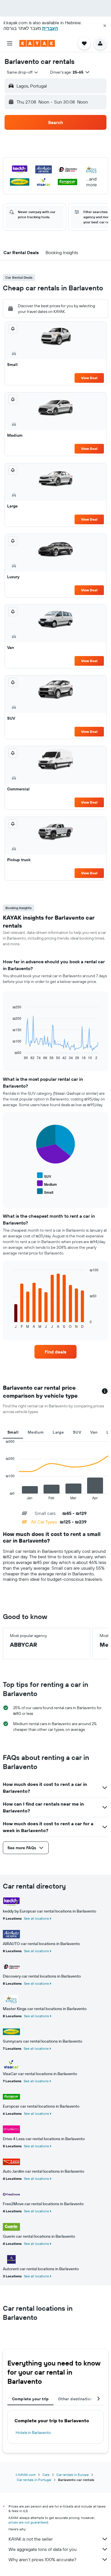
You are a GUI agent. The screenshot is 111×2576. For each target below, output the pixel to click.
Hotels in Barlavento (33, 2433)
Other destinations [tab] (76, 2399)
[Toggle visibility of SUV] (44, 1176)
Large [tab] (58, 1432)
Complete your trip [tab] (30, 2399)
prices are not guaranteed (28, 2522)
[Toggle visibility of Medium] (47, 1184)
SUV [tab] (77, 1432)
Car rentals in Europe (73, 2475)
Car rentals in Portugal (34, 2480)
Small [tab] (13, 1432)
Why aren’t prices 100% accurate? (42, 2559)
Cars (46, 2475)
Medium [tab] (36, 1432)
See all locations (36, 1918)
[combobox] (23, 72)
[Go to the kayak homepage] (37, 43)
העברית (50, 28)
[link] (55, 1352)
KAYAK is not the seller (31, 2539)
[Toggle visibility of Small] (45, 1192)
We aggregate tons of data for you (43, 2549)
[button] (105, 26)
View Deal (89, 378)
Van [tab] (94, 1432)
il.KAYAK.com (26, 2475)
